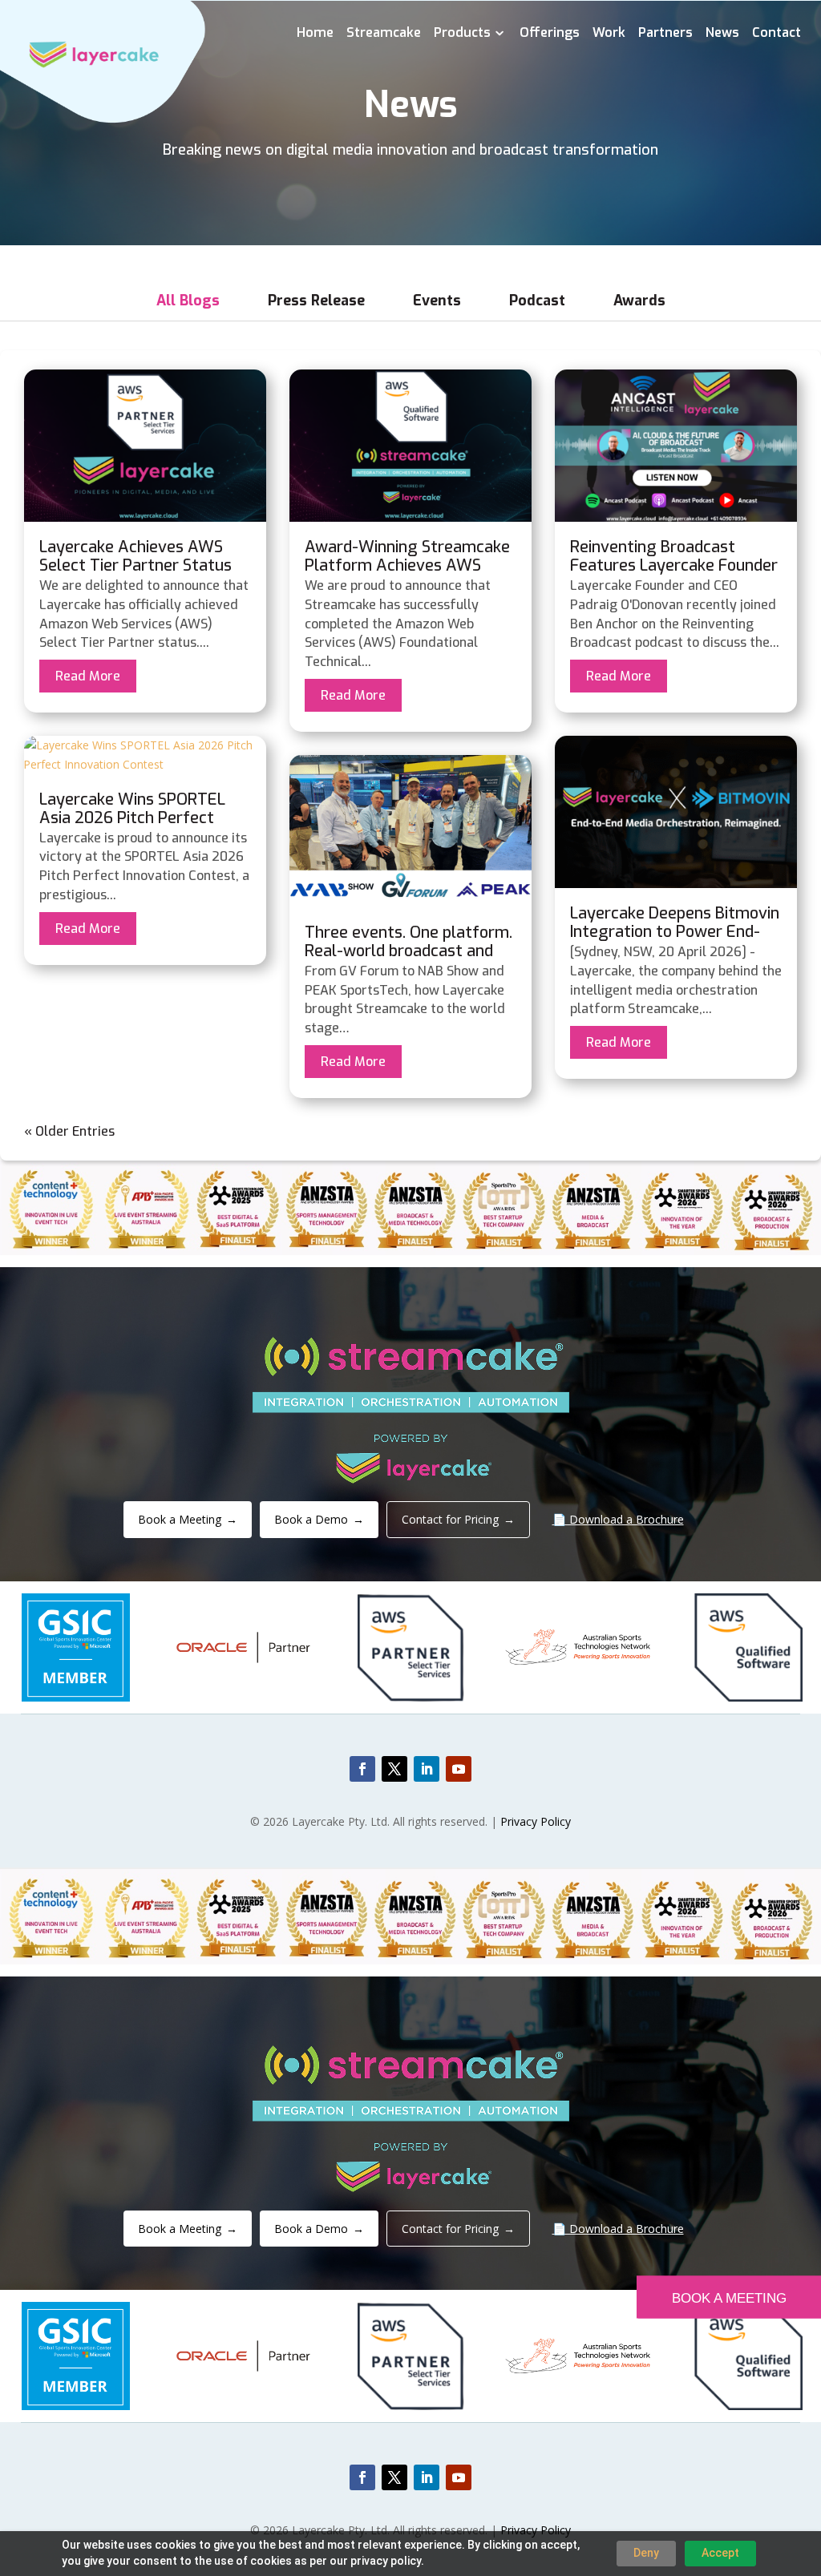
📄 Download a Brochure (618, 1519)
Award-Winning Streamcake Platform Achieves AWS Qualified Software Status (407, 565)
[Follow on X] (394, 1769)
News (722, 34)
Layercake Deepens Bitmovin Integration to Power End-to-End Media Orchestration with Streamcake (675, 941)
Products (462, 34)
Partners (665, 34)
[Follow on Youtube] (459, 1769)
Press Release (316, 301)
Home (315, 34)
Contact (777, 34)
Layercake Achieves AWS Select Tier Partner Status (135, 556)
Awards (639, 301)
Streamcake (384, 34)
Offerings (550, 34)
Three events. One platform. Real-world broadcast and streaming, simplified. (408, 951)
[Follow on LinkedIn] (427, 1769)
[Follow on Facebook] (362, 1769)
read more (88, 676)
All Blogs (188, 301)
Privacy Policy (536, 1821)
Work (609, 34)
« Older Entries (69, 1131)
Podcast (537, 301)
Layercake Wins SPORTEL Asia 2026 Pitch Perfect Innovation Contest (132, 818)
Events (437, 301)
